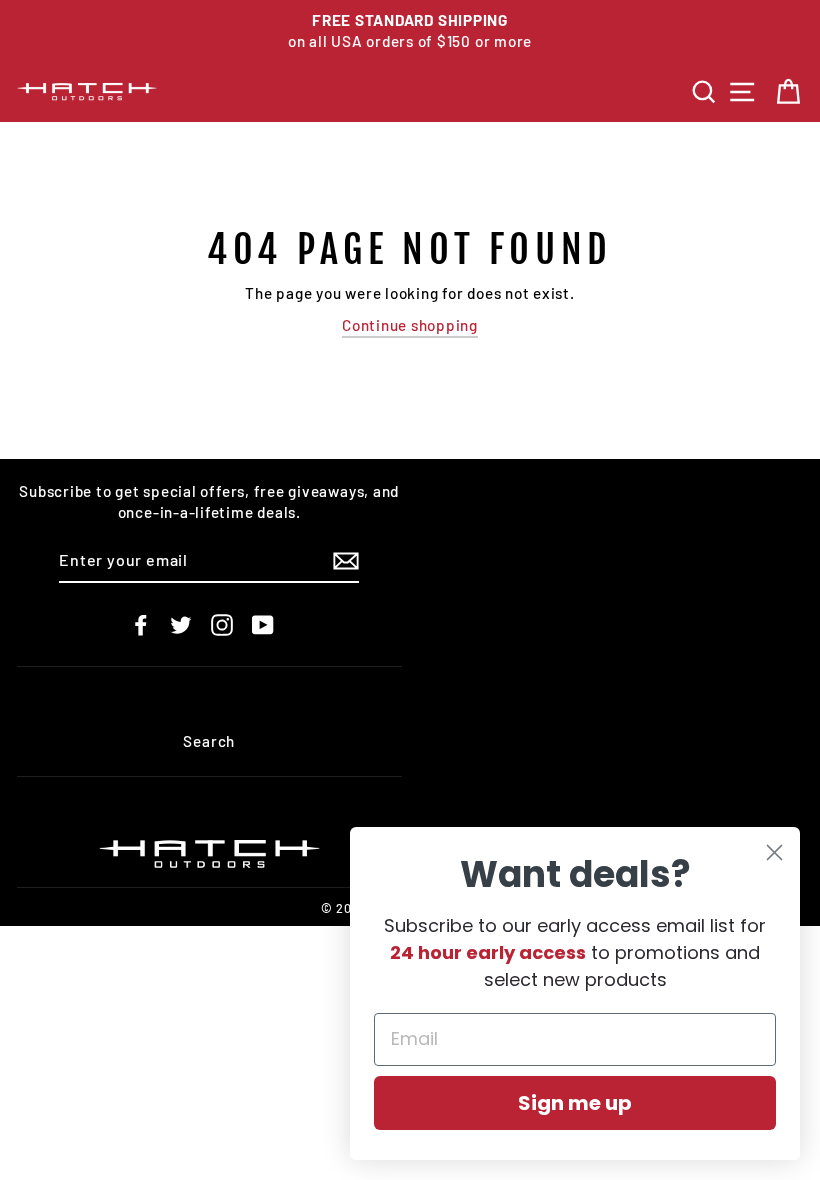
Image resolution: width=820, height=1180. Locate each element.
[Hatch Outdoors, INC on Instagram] (222, 624)
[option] (410, 31)
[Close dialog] (774, 852)
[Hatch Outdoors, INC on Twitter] (181, 624)
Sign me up (575, 1103)
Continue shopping (410, 325)
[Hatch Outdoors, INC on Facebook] (141, 624)
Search (209, 741)
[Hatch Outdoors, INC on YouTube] (263, 624)
